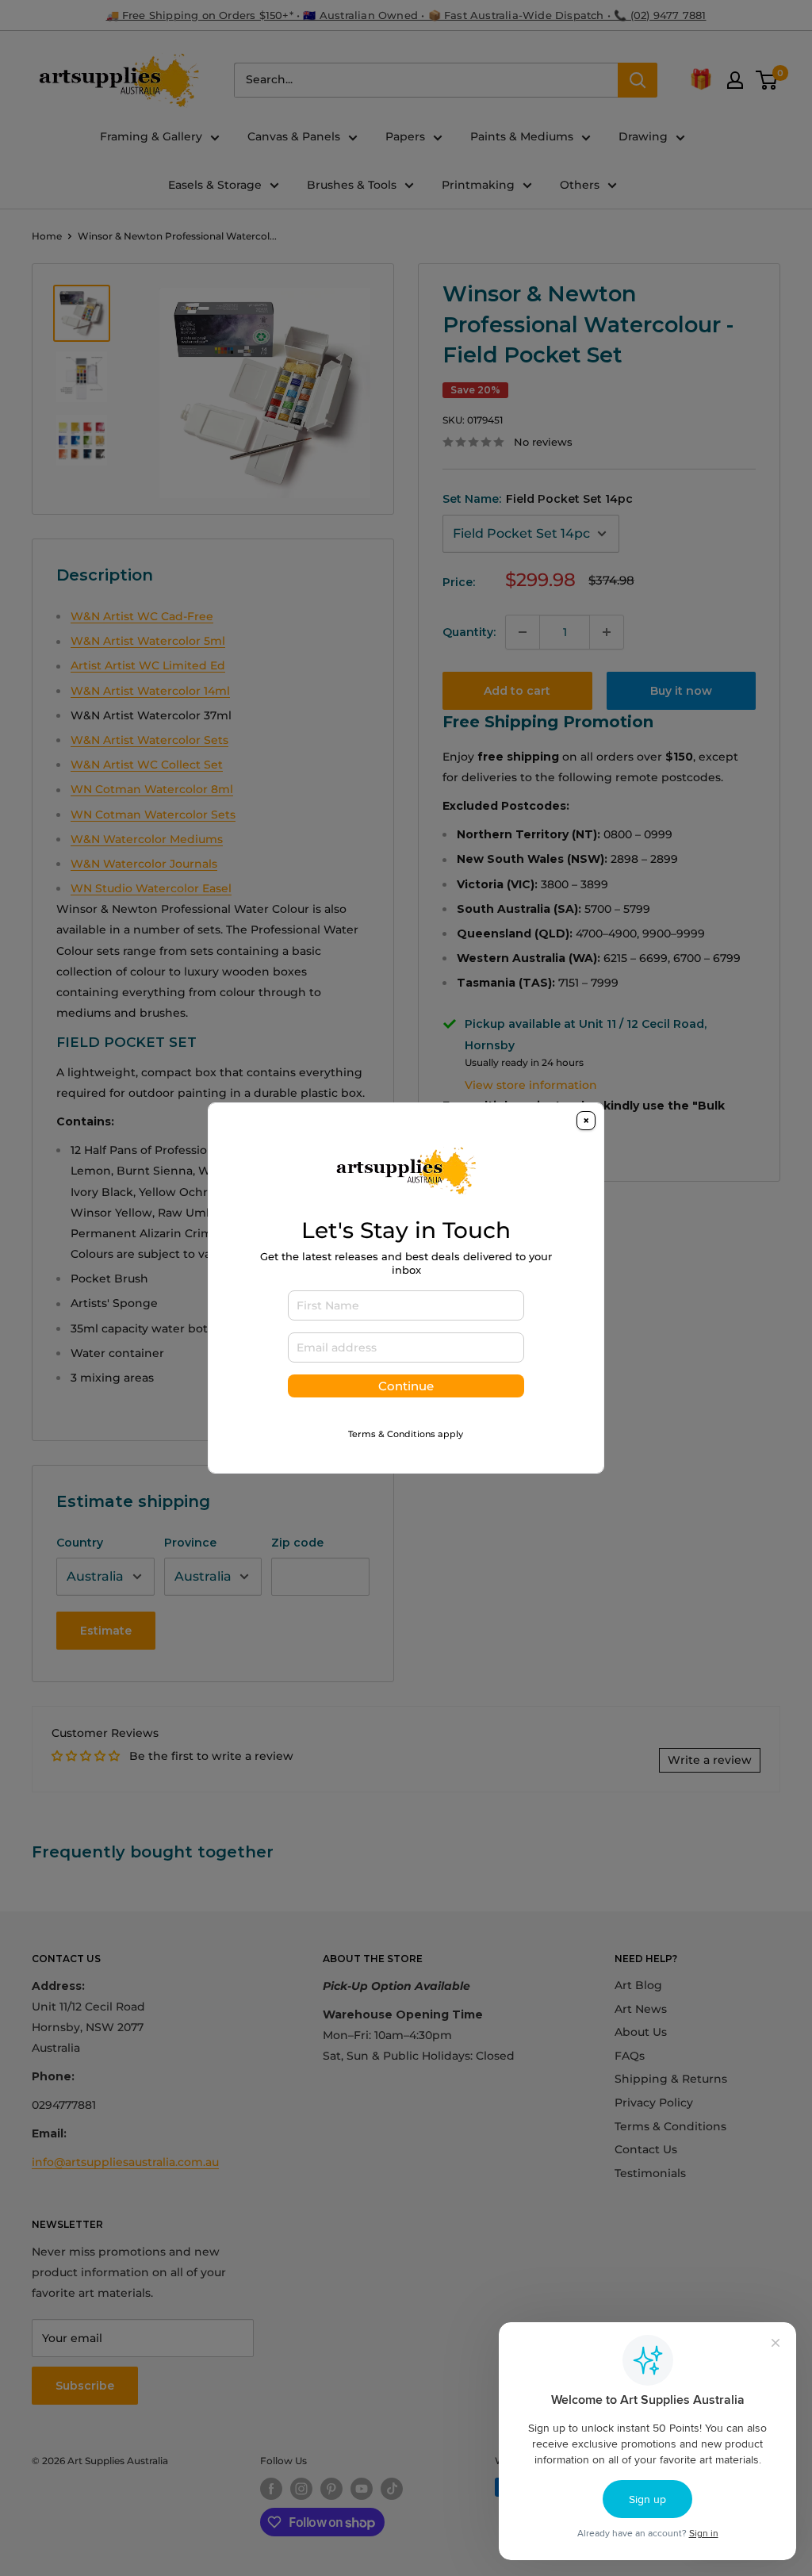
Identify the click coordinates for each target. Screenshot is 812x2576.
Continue (406, 1386)
